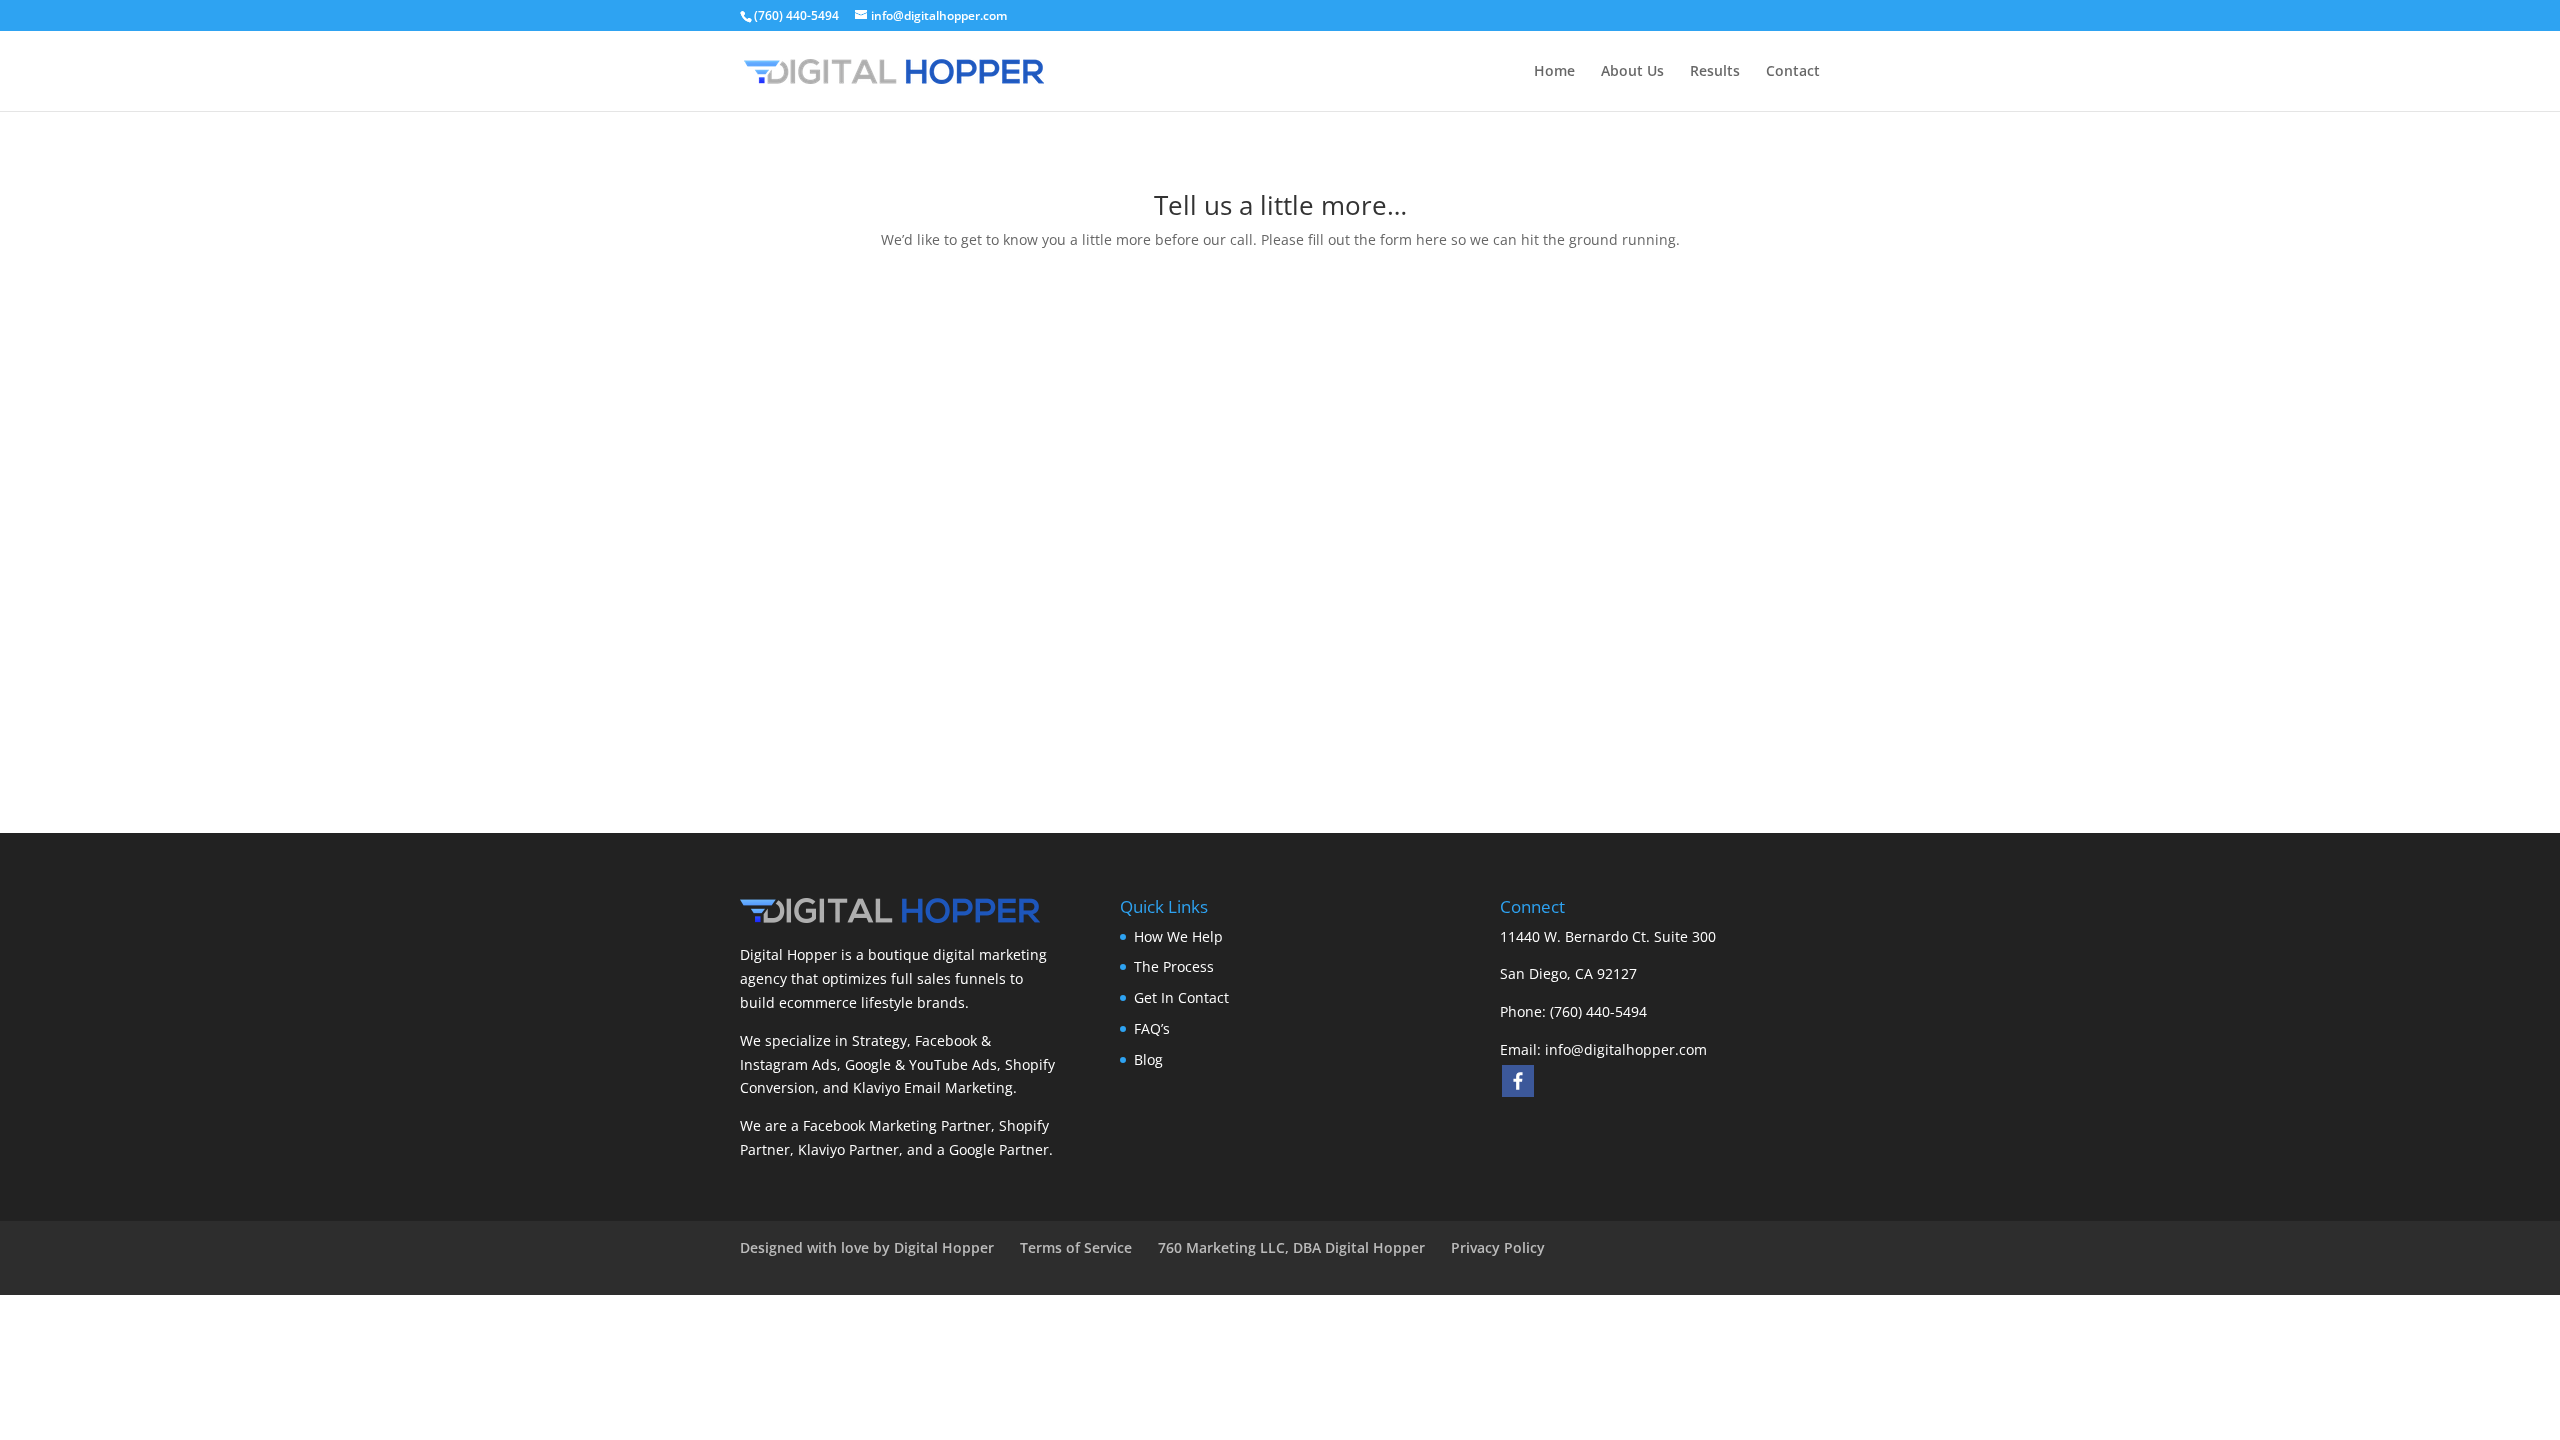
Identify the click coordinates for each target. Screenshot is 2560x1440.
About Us (1632, 72)
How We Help (1178, 936)
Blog (1148, 1059)
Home (1554, 72)
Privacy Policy (1498, 1247)
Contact (1793, 72)
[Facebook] (1518, 1081)
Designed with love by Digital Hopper (867, 1247)
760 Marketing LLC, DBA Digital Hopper (1291, 1247)
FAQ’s (1152, 1028)
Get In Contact (1181, 997)
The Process (1174, 966)
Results (1715, 72)
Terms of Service (1076, 1247)
